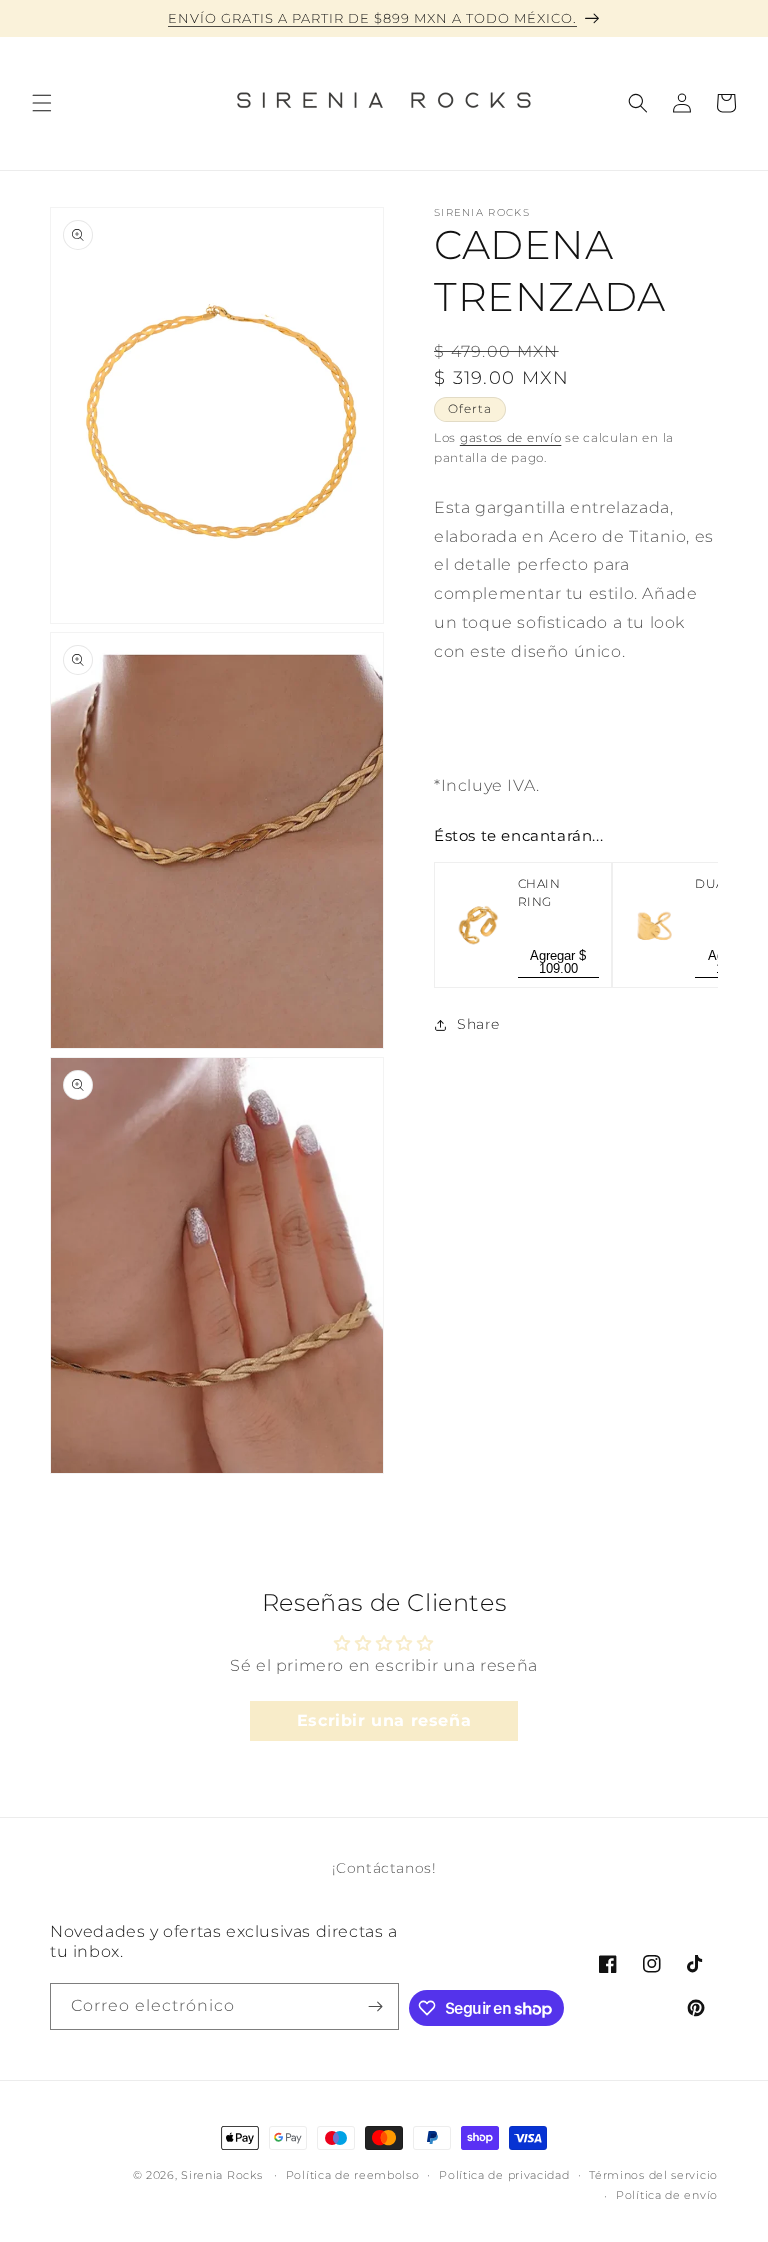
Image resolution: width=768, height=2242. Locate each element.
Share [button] (478, 1024)
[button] (42, 103)
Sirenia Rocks (223, 2175)
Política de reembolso (353, 2175)
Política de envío (667, 2195)
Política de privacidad (504, 2175)
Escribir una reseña (384, 1720)
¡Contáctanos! (384, 1868)
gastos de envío (511, 437)
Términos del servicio (653, 2175)
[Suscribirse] (376, 2006)
